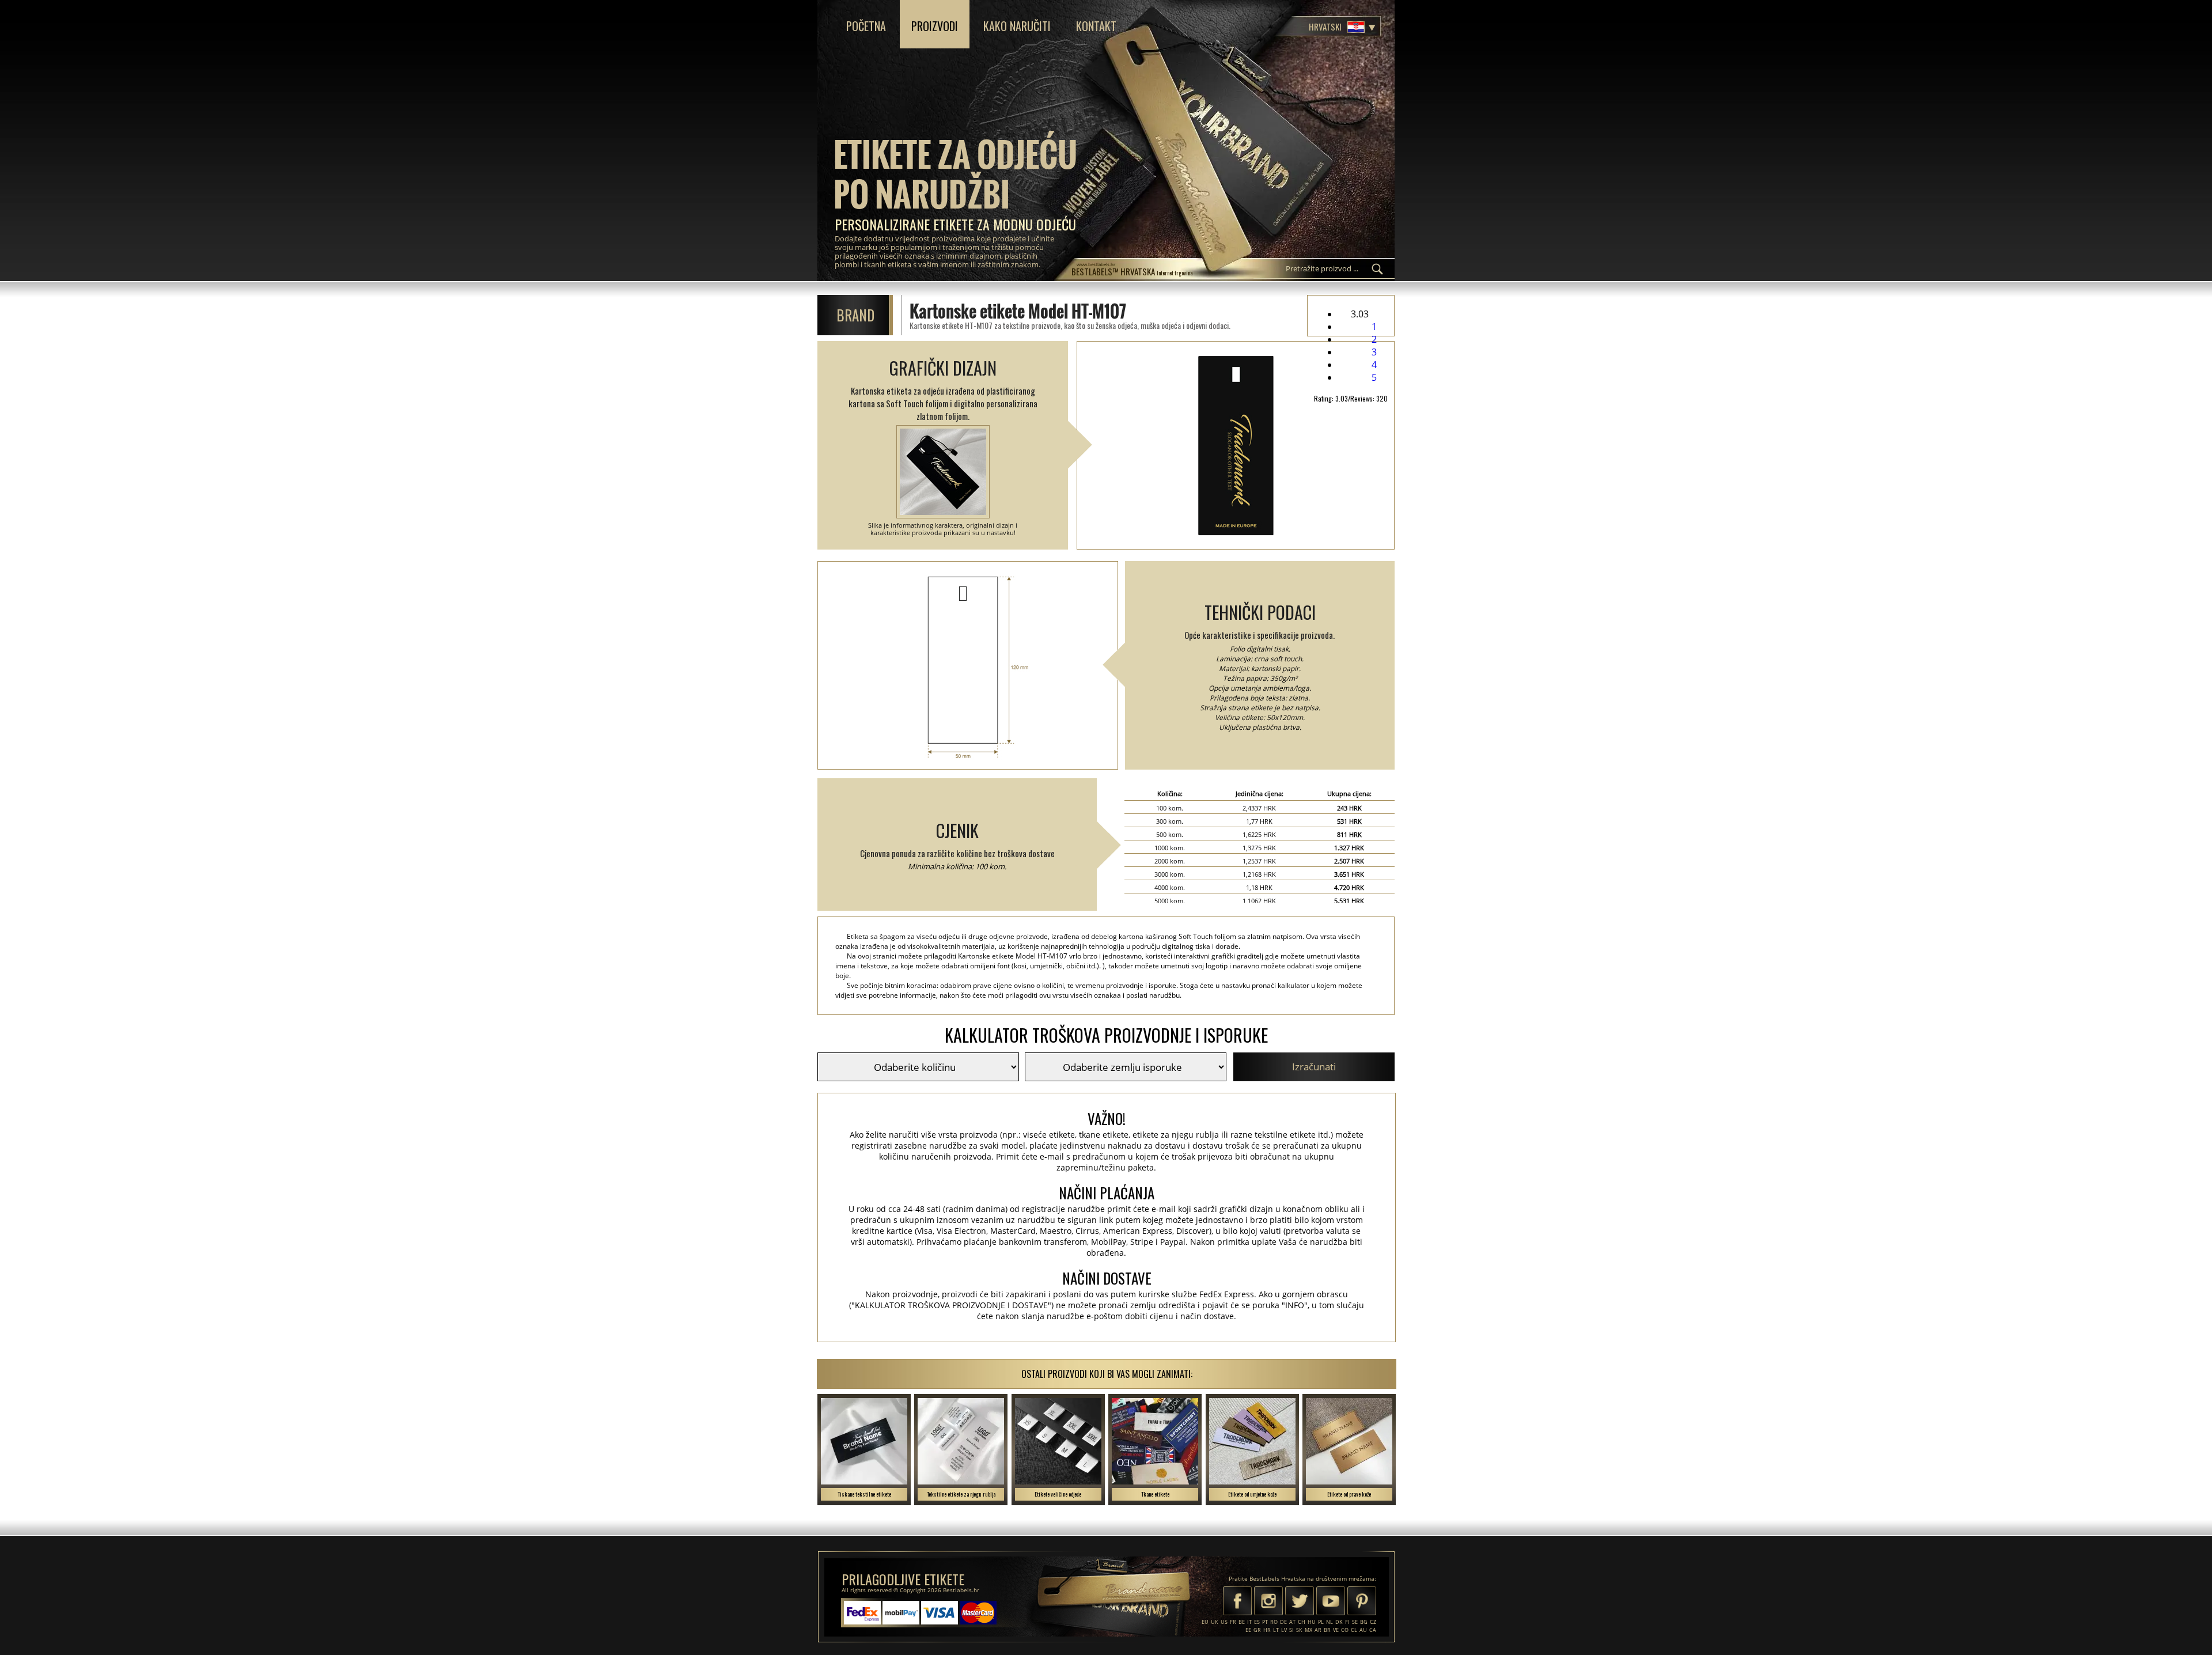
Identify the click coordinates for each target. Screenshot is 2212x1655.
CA (1373, 1630)
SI (1291, 1630)
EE (1248, 1630)
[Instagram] (1268, 1602)
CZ (1373, 1622)
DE (1283, 1622)
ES (1257, 1622)
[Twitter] (1300, 1602)
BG (1364, 1622)
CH (1302, 1622)
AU (1363, 1630)
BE (1242, 1622)
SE (1355, 1622)
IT (1249, 1622)
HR (1267, 1630)
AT (1292, 1622)
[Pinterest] (1362, 1602)
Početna (866, 26)
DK (1339, 1622)
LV (1284, 1630)
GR (1257, 1630)
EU (1205, 1622)
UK (1215, 1622)
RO (1274, 1622)
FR (1233, 1622)
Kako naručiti (1017, 26)
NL (1330, 1622)
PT (1265, 1622)
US (1224, 1622)
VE (1336, 1630)
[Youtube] (1331, 1602)
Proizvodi (935, 26)
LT (1276, 1630)
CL (1354, 1630)
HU (1312, 1622)
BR (1327, 1630)
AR (1318, 1630)
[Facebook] (1237, 1602)
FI (1347, 1622)
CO (1345, 1630)
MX (1308, 1630)
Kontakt (1096, 26)
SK (1299, 1630)
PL (1321, 1622)
